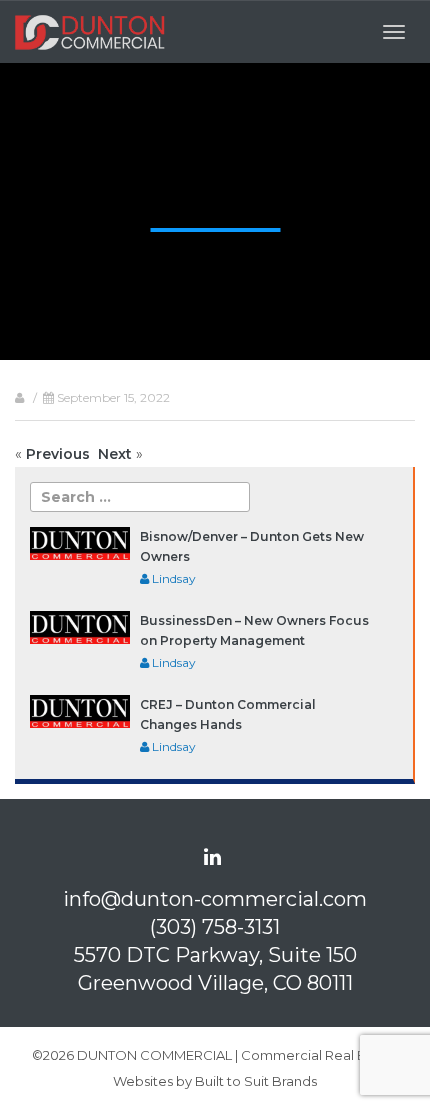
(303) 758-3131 (215, 927)
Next (115, 454)
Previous (58, 454)
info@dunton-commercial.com (215, 899)
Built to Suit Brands (256, 1081)
